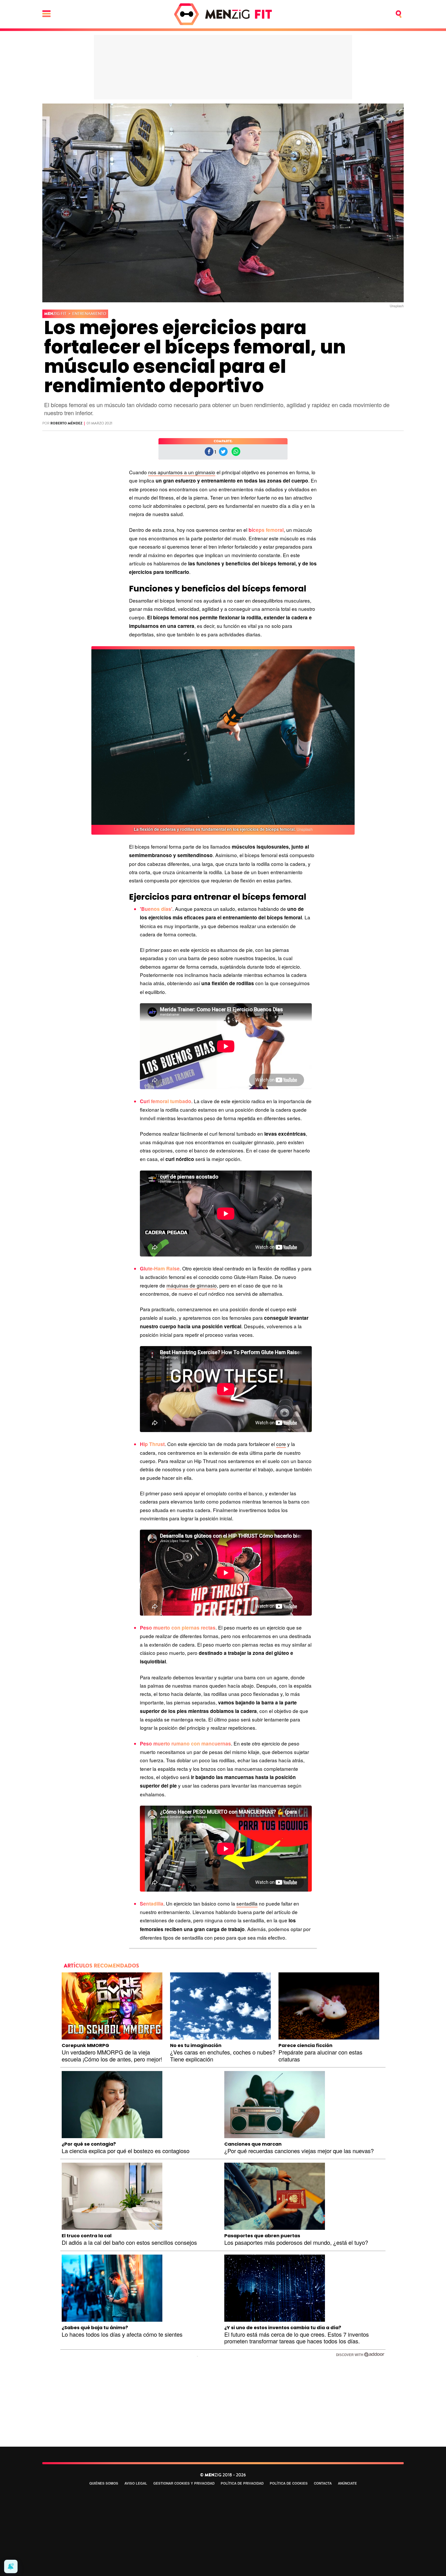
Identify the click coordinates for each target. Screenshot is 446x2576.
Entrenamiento (89, 314)
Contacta (323, 2483)
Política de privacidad (242, 2483)
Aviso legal (136, 2483)
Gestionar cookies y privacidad (184, 2483)
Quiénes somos (104, 2483)
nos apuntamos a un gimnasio (182, 472)
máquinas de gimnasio (192, 1285)
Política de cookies (289, 2483)
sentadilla (247, 1903)
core (281, 1444)
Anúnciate (347, 2483)
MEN (55, 314)
